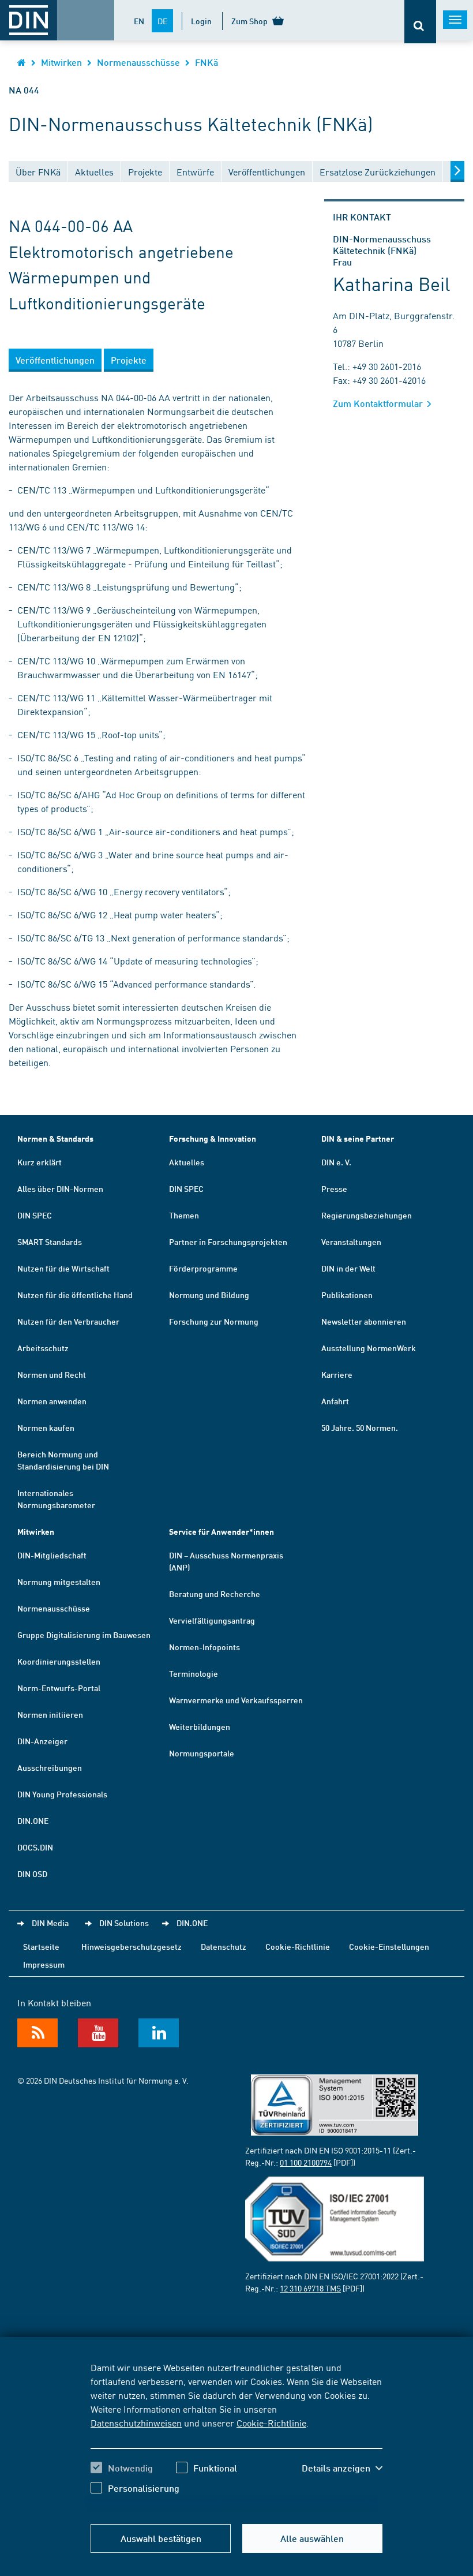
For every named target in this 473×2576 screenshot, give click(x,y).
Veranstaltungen (351, 1242)
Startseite (41, 1946)
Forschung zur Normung (214, 1321)
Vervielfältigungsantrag (212, 1620)
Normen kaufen (46, 1427)
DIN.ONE (33, 1820)
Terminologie (194, 1673)
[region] (236, 2436)
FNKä (207, 62)
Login (201, 21)
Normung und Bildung (209, 1295)
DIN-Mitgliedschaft (52, 1555)
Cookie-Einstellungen (389, 1946)
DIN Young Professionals (62, 1794)
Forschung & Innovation (213, 1139)
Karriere (337, 1374)
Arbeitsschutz (43, 1348)
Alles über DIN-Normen (60, 1188)
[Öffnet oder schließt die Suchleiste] (420, 22)
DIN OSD (32, 1874)
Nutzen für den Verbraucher (68, 1321)
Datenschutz (224, 1946)
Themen (184, 1215)
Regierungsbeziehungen (367, 1215)
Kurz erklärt (40, 1162)
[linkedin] (159, 2033)
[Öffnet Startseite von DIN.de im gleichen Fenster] (22, 62)
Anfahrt (335, 1401)
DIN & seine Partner (358, 1139)
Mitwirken (61, 62)
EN (139, 21)
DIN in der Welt (348, 1268)
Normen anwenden (52, 1401)
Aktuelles (187, 1162)
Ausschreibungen (50, 1767)
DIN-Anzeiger (42, 1741)
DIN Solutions (124, 1923)
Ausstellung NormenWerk (369, 1348)
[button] (342, 2468)
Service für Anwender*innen (222, 1532)
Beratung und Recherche (215, 1594)
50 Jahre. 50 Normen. (360, 1427)
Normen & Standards (55, 1139)
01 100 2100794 (306, 2162)
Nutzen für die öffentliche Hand (75, 1295)
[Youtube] (98, 2033)
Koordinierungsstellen (59, 1661)
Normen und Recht (52, 1374)
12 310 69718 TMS (310, 2288)
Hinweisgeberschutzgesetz (132, 1946)
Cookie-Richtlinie (271, 2422)
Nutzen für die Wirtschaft (63, 1268)
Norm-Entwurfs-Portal (59, 1688)
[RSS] (37, 2033)
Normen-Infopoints (204, 1647)
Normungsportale (202, 1753)
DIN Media (50, 1923)
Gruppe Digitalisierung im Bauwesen (84, 1635)
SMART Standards (50, 1242)
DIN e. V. (336, 1162)
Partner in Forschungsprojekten (228, 1242)
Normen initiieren (50, 1714)
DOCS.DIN (35, 1847)
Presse (334, 1188)
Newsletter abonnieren (364, 1321)
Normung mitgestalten (59, 1582)
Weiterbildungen (200, 1726)
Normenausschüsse (138, 62)
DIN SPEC (35, 1215)
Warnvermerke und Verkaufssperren (236, 1700)
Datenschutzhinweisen (136, 2422)
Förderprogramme (203, 1268)
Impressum (44, 1964)
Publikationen (347, 1295)
